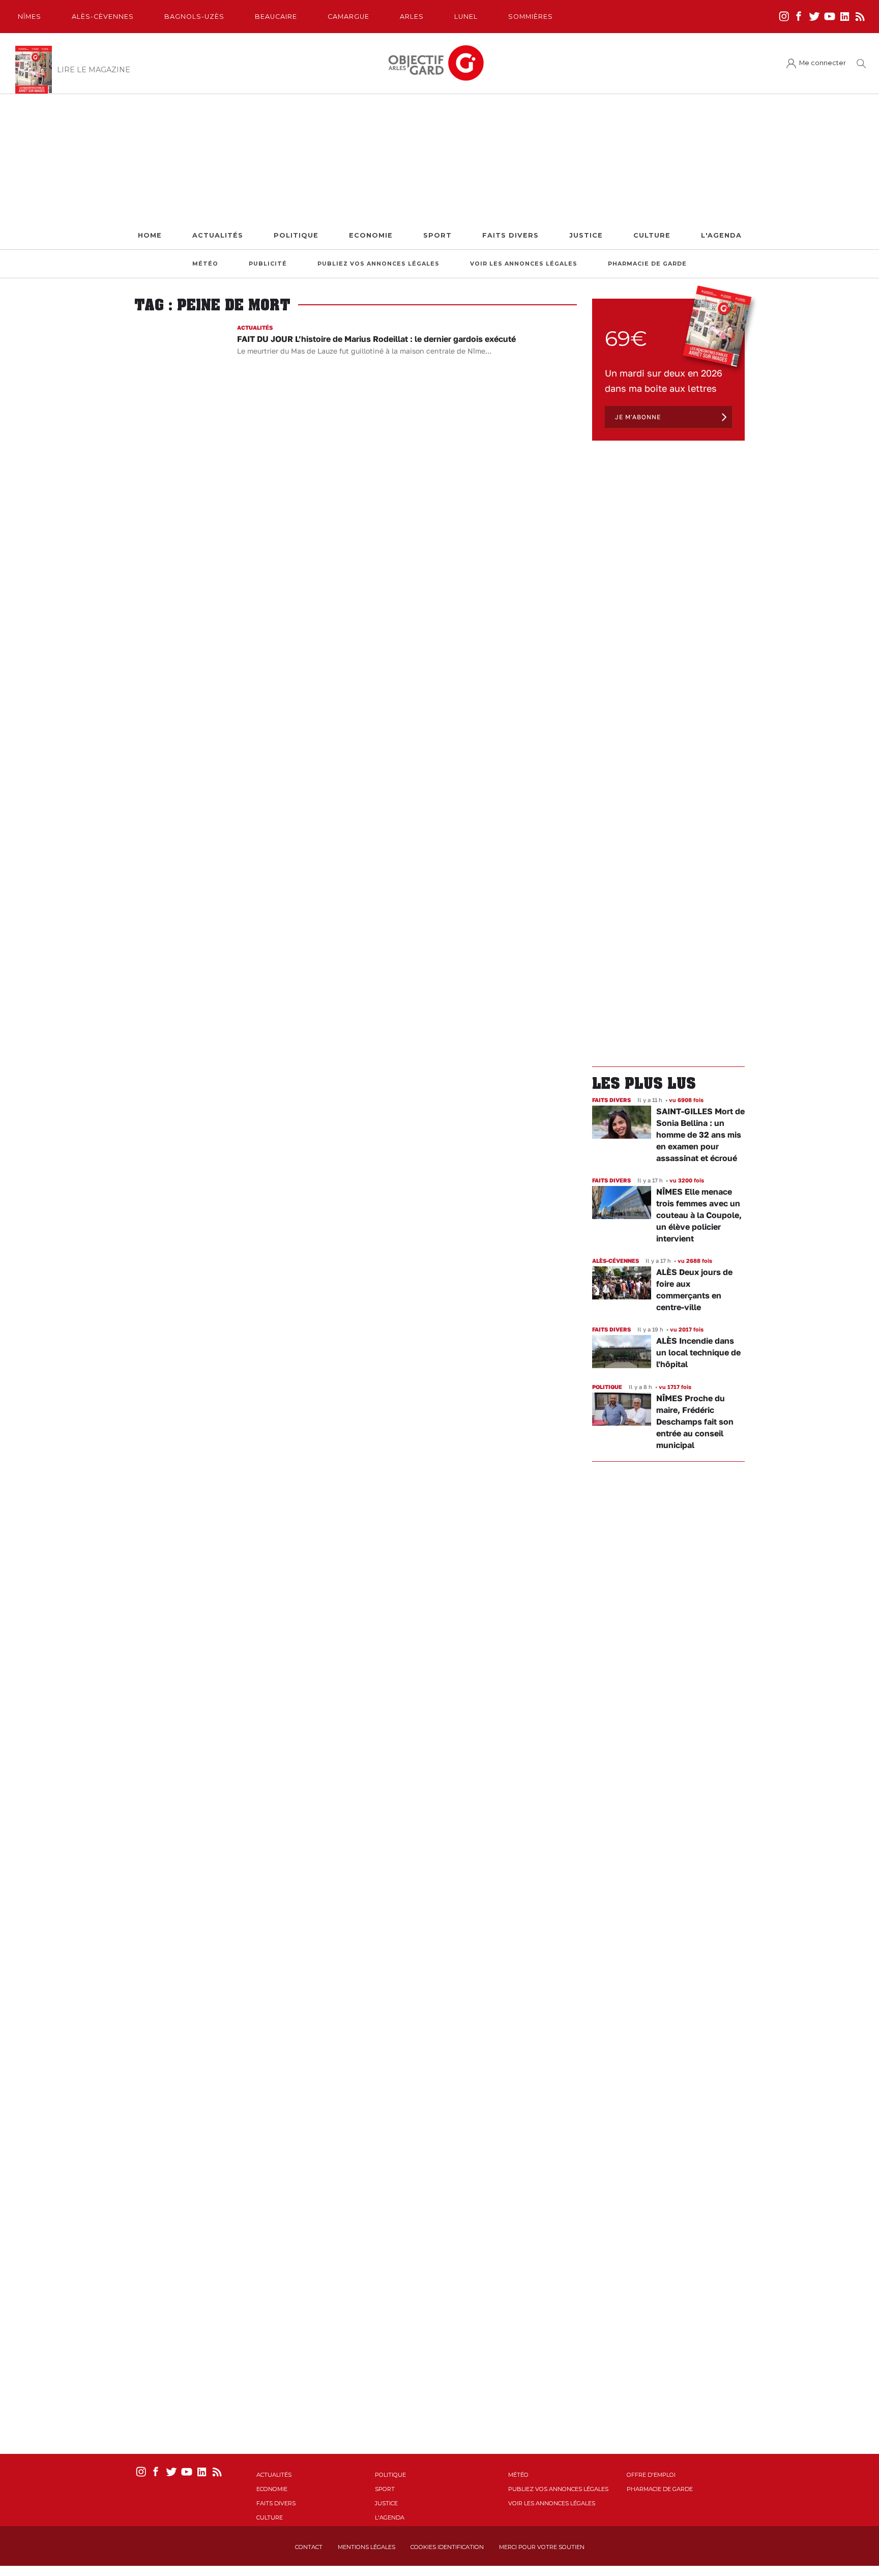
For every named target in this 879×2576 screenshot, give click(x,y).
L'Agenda (721, 235)
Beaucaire (276, 17)
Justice (586, 235)
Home (150, 235)
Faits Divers (510, 235)
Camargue (348, 17)
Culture (652, 235)
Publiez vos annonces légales (378, 264)
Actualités (218, 235)
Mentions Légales (367, 2547)
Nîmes (30, 17)
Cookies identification (447, 2547)
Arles (412, 17)
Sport (437, 235)
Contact (309, 2547)
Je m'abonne (638, 417)
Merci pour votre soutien (542, 2547)
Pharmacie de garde (647, 264)
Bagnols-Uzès (194, 17)
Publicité (268, 264)
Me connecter (823, 63)
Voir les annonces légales (524, 264)
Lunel (466, 17)
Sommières (531, 17)
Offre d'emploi (651, 2475)
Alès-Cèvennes (103, 17)
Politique (296, 235)
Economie (371, 235)
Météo (205, 264)
